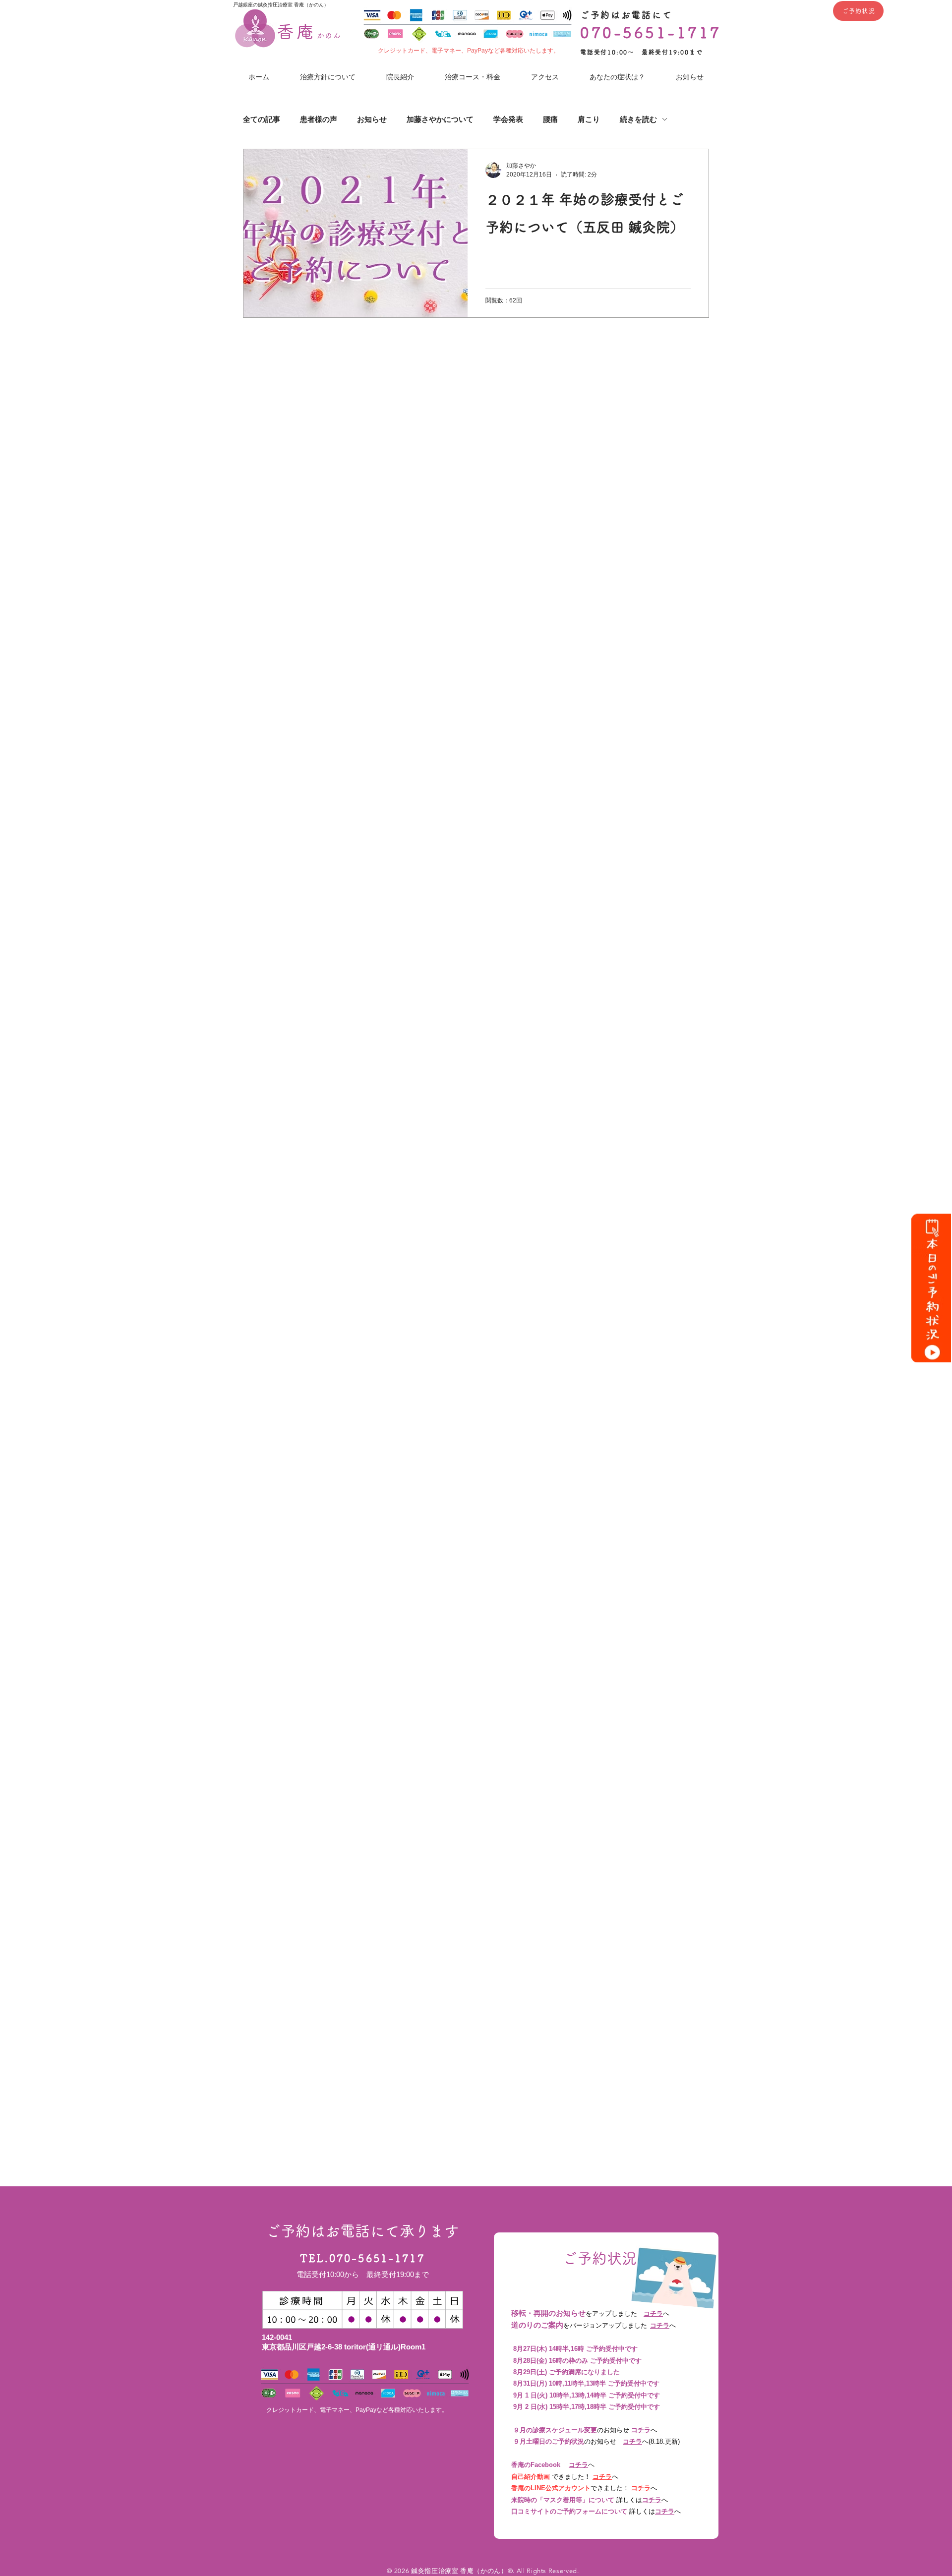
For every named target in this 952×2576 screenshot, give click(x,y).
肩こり (589, 119)
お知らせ (372, 119)
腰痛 (550, 119)
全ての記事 (262, 119)
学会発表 (508, 119)
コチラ (653, 2313)
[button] (617, 77)
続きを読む (638, 119)
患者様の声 (319, 119)
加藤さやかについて (440, 119)
